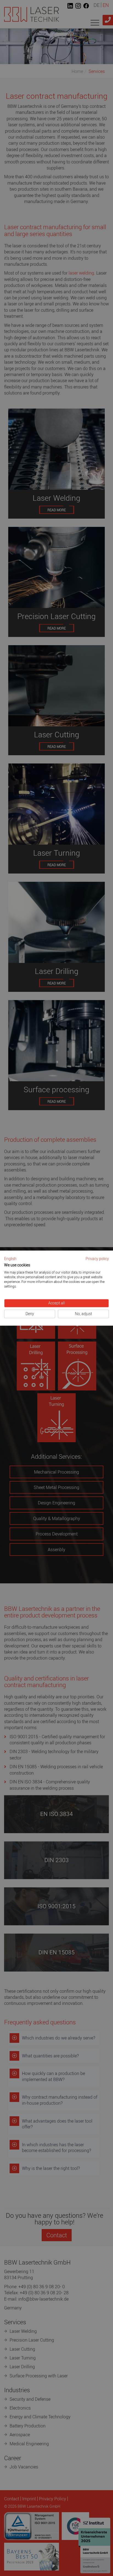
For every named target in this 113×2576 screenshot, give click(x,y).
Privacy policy (97, 1259)
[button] (10, 1259)
